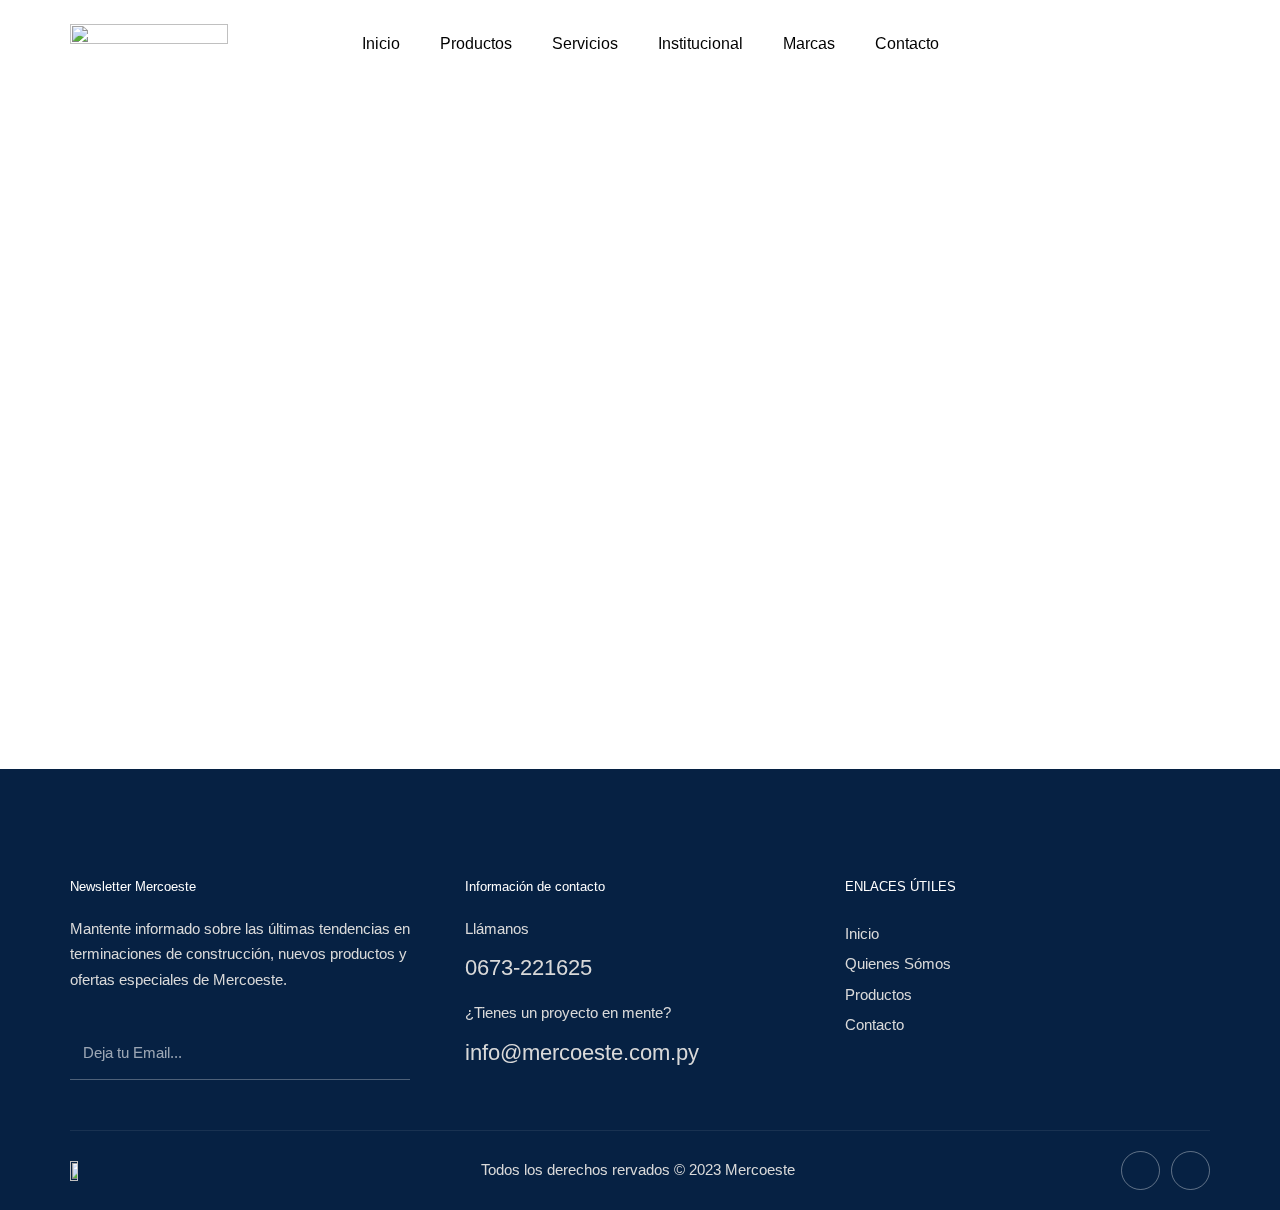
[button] (1025, 40)
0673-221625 (528, 967)
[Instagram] (1190, 1170)
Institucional (700, 43)
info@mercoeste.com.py (582, 1052)
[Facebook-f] (1140, 1170)
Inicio (381, 43)
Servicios (585, 43)
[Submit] (376, 1056)
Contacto (907, 43)
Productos (476, 43)
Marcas (809, 43)
